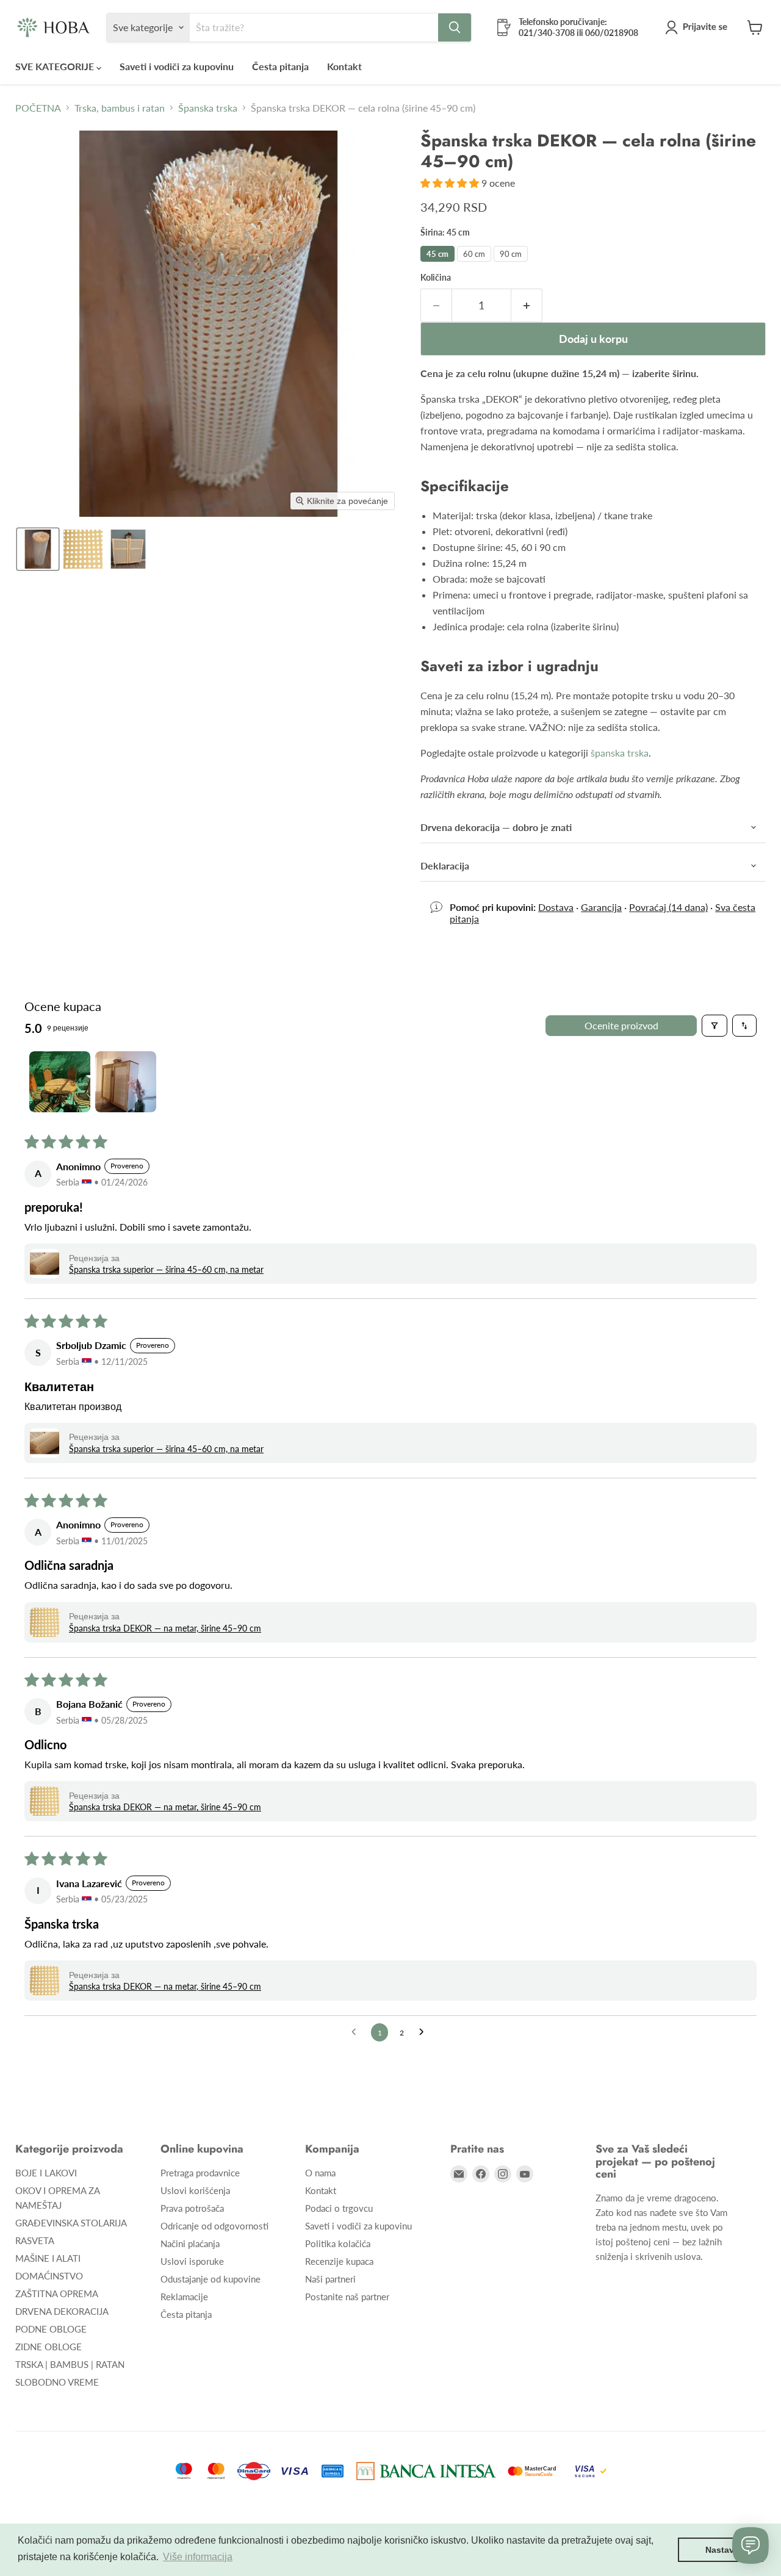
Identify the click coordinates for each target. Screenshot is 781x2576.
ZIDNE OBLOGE (49, 2347)
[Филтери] (714, 1026)
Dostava (556, 907)
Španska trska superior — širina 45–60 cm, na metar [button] (166, 1269)
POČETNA (38, 108)
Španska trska (208, 108)
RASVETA (35, 2240)
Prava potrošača (192, 2208)
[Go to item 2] (126, 1082)
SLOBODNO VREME (57, 2382)
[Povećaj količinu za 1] (527, 305)
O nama (320, 2173)
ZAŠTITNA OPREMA (57, 2294)
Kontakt (344, 66)
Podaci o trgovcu (339, 2208)
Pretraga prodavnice (200, 2173)
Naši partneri (330, 2279)
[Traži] (455, 27)
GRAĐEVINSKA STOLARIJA (71, 2223)
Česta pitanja (280, 66)
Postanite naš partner (347, 2297)
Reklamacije (184, 2297)
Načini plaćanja (190, 2243)
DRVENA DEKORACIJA (62, 2311)
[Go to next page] (425, 2032)
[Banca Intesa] (426, 2471)
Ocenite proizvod (621, 1025)
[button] (699, 27)
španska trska (620, 753)
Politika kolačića (338, 2243)
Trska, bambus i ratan (120, 108)
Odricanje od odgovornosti (214, 2226)
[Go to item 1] (60, 1082)
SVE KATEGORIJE (56, 66)
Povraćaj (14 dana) (668, 907)
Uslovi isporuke (192, 2261)
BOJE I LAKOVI (46, 2173)
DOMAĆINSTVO (49, 2276)
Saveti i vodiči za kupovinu (177, 66)
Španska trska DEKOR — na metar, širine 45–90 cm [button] (165, 1628)
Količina (436, 278)
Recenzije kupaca (339, 2261)
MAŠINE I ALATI (48, 2258)
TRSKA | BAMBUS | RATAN (70, 2364)
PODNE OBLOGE (51, 2329)
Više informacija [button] (198, 2557)
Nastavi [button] (721, 2550)
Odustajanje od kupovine (211, 2279)
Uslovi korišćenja (195, 2190)
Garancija (601, 907)
